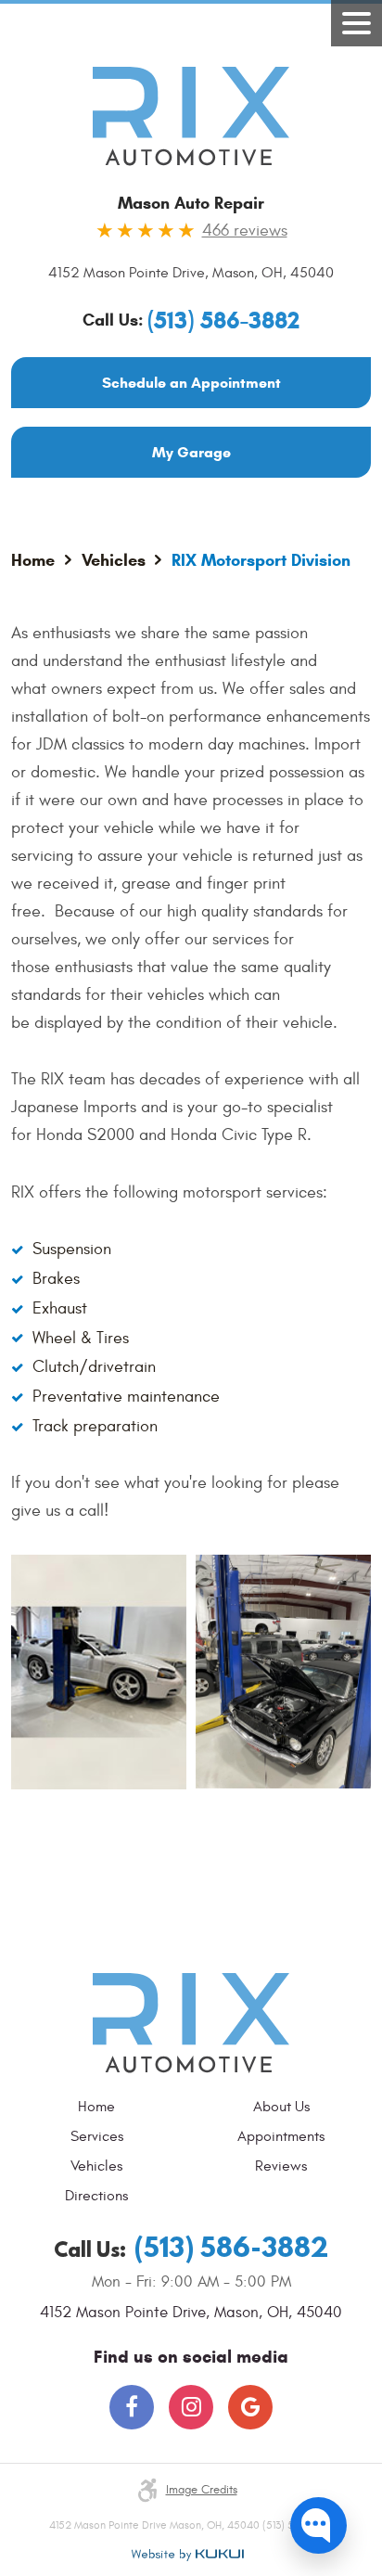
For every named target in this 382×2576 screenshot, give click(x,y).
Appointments (281, 2136)
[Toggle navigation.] (357, 23)
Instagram (191, 2407)
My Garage (191, 452)
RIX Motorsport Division (261, 560)
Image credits (202, 2490)
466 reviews (245, 231)
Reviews (281, 2166)
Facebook (132, 2407)
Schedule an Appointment (191, 383)
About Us (281, 2107)
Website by (187, 2555)
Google (250, 2407)
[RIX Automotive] (191, 116)
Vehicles (114, 560)
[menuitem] (101, 2107)
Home (33, 560)
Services (97, 2136)
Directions (96, 2196)
